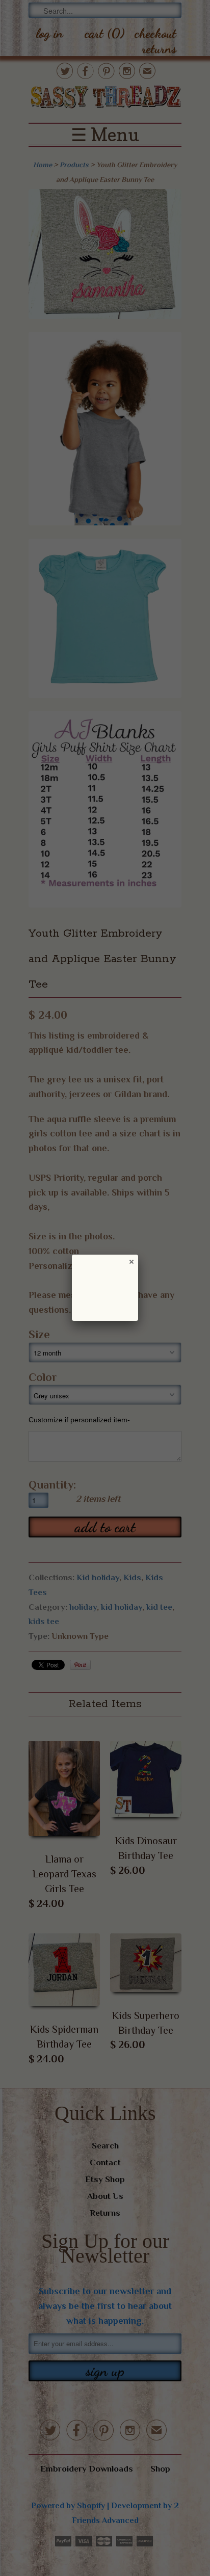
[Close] (131, 1261)
